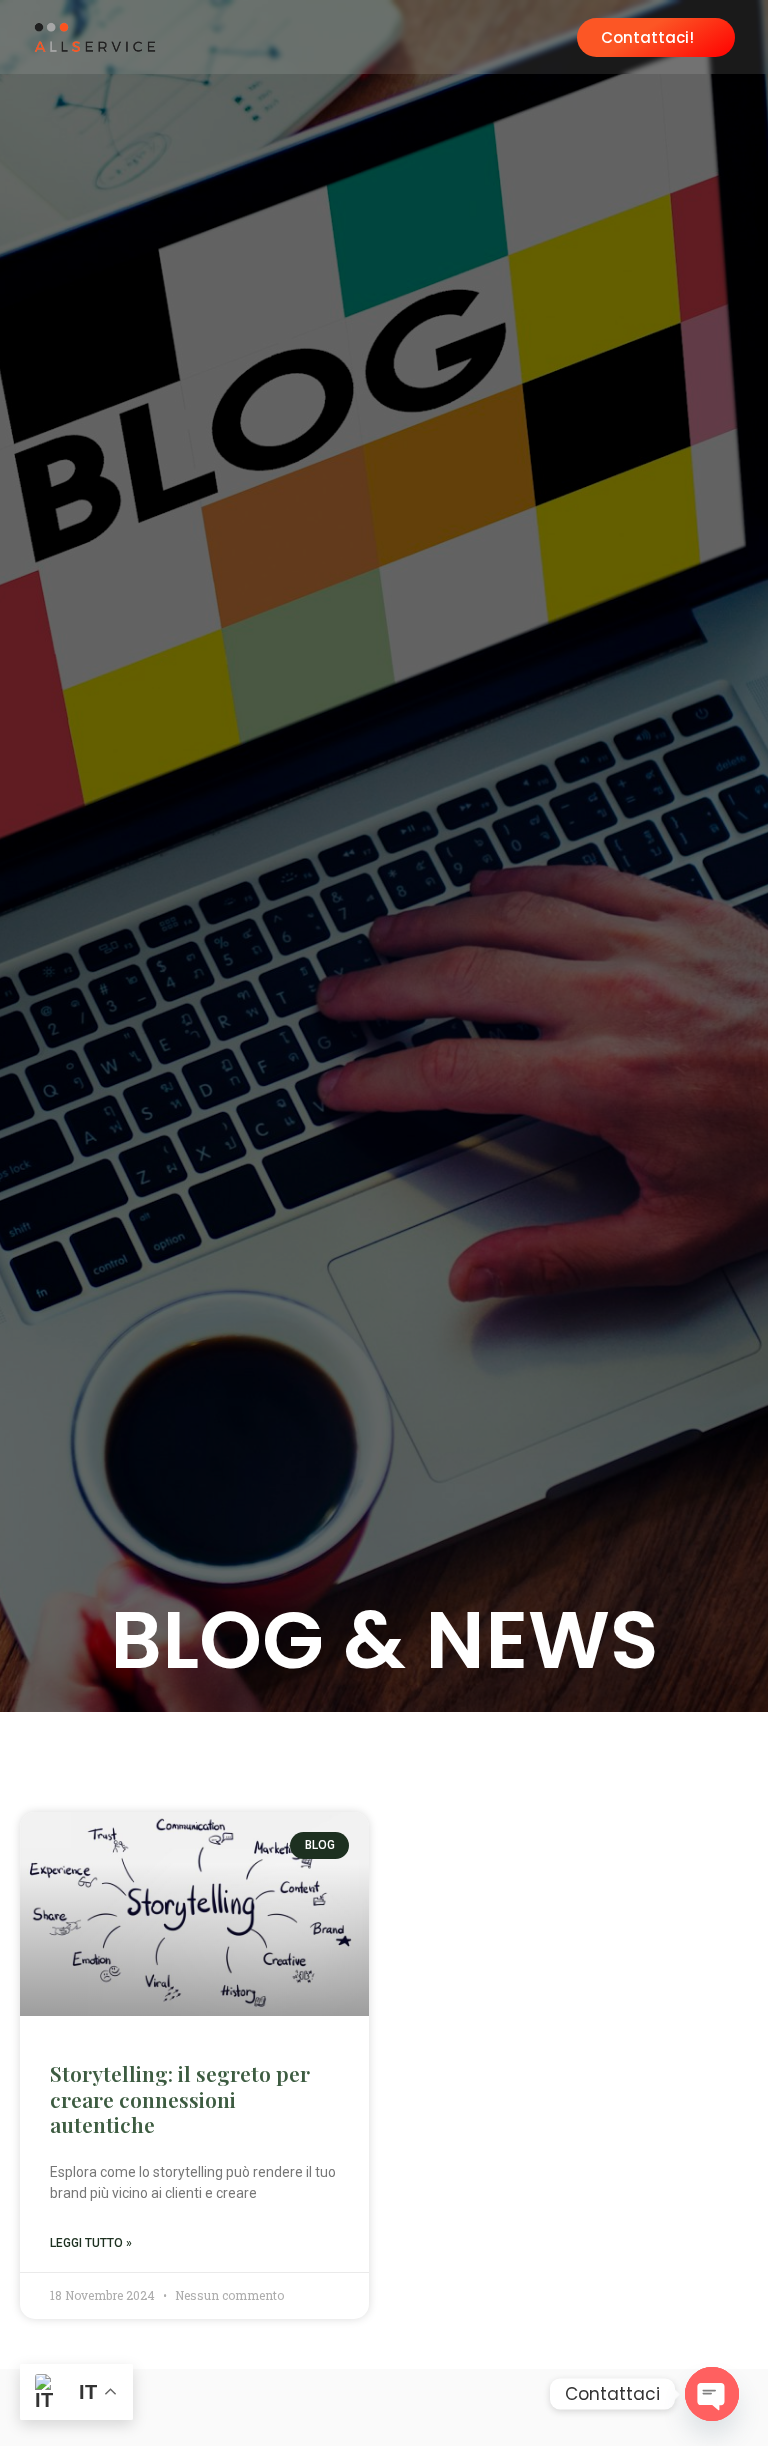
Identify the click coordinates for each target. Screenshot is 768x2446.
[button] (543, 34)
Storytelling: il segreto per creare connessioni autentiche (180, 2098)
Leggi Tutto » (91, 2243)
